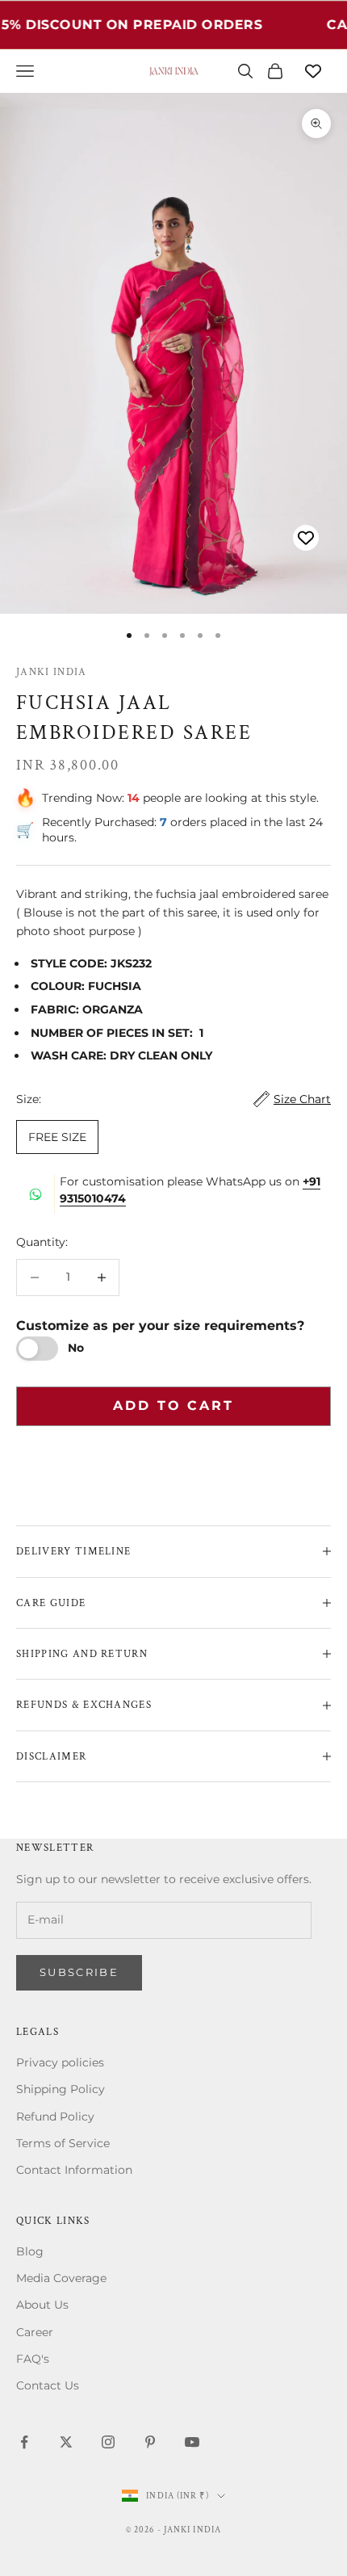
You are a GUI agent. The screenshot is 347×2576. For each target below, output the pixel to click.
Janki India (52, 672)
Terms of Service (63, 2143)
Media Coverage (61, 2278)
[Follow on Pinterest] (150, 2442)
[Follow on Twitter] (66, 2442)
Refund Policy (55, 2117)
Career (35, 2332)
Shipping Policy (61, 2089)
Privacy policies (60, 2062)
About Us (42, 2305)
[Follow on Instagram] (108, 2442)
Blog (30, 2251)
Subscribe (79, 1972)
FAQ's (33, 2359)
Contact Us (48, 2385)
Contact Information (74, 2170)
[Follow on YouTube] (192, 2442)
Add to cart (173, 1405)
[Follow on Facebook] (24, 2442)
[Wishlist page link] (313, 71)
